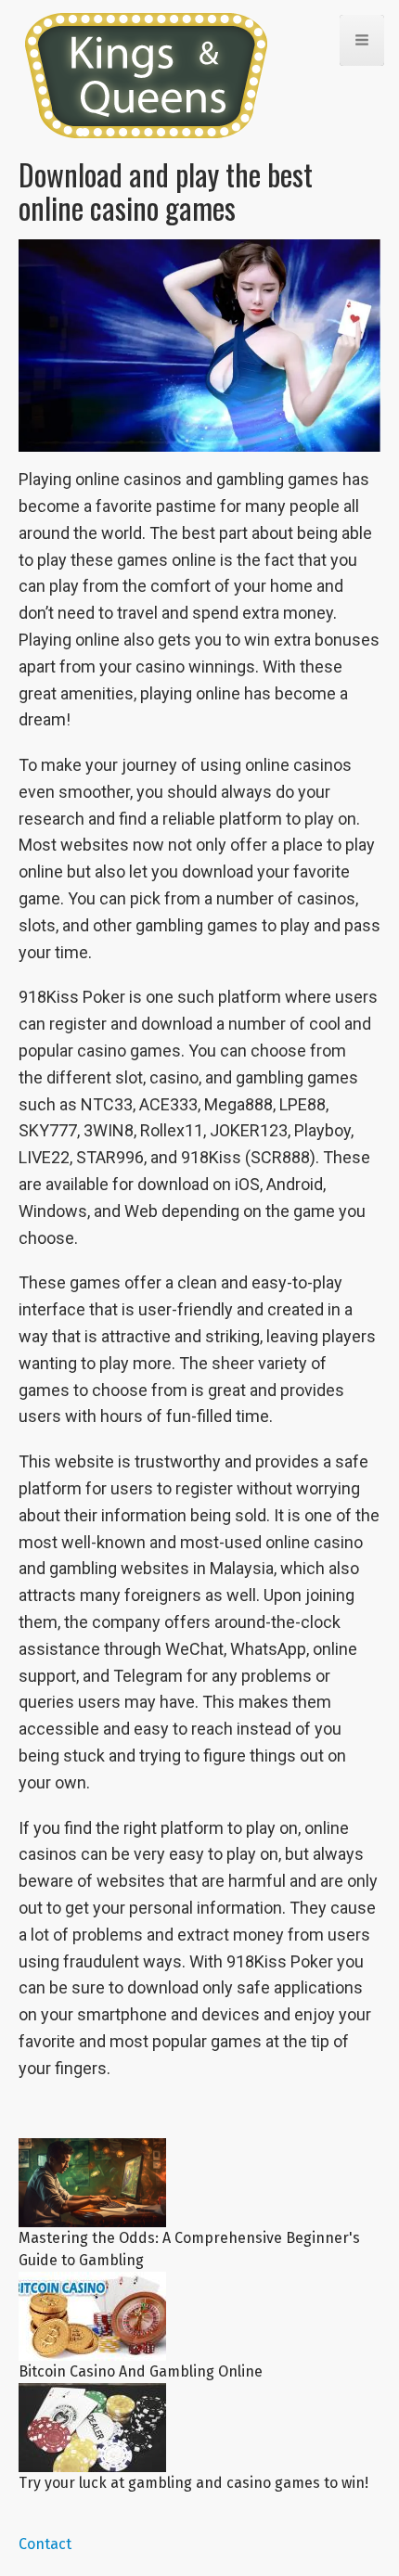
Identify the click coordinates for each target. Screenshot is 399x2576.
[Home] (154, 76)
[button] (362, 40)
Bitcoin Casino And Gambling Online (141, 2371)
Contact (45, 2544)
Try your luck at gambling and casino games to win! (193, 2483)
